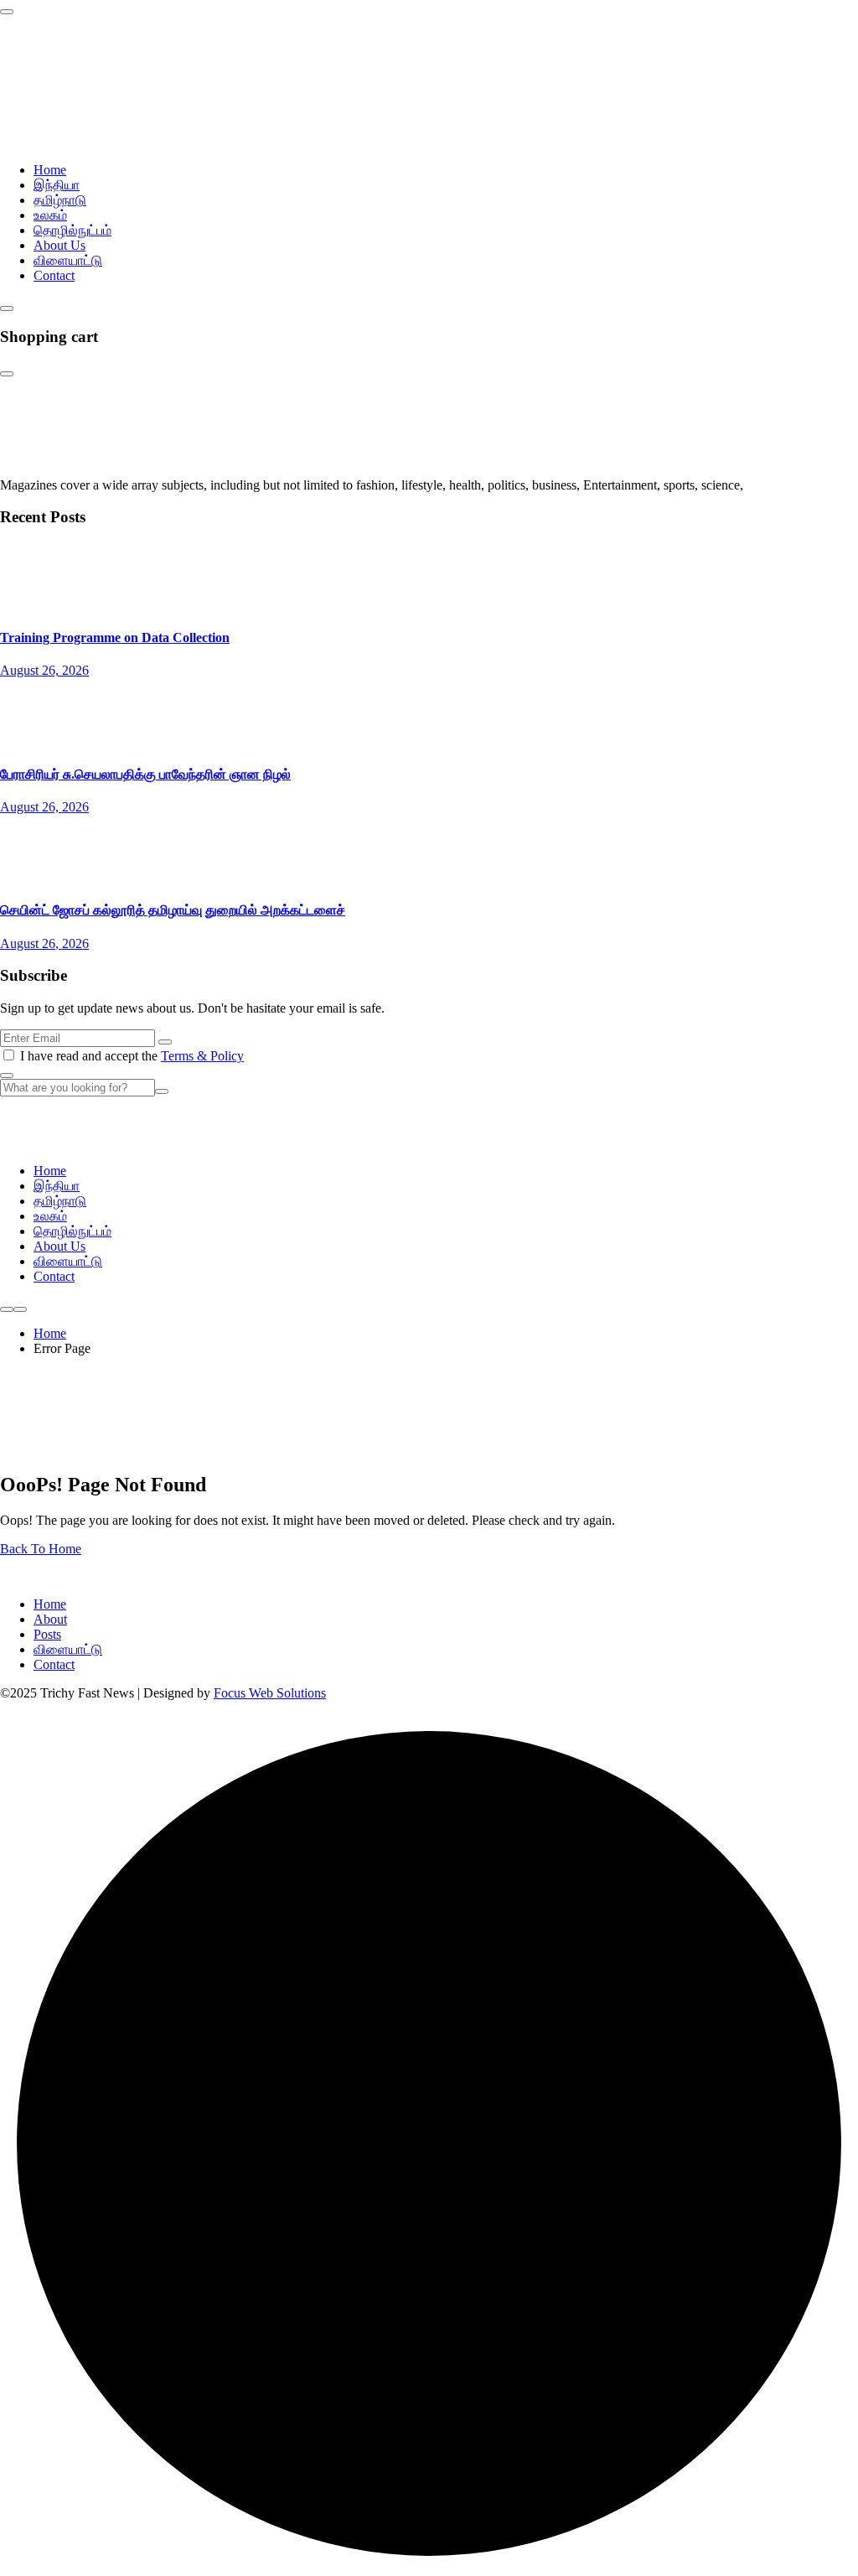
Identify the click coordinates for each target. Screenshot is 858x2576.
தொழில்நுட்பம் (72, 230)
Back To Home (41, 1549)
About (50, 1619)
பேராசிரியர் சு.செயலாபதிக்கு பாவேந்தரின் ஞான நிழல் (145, 774)
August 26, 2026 (44, 670)
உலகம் (50, 215)
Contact (54, 275)
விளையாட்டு (68, 260)
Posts (47, 1634)
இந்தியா (57, 185)
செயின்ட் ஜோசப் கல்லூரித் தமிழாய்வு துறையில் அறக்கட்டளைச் (173, 910)
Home (50, 170)
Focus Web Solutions (270, 1693)
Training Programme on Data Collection (115, 638)
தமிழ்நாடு (60, 200)
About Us (59, 245)
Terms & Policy (202, 1056)
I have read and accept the (132, 1056)
